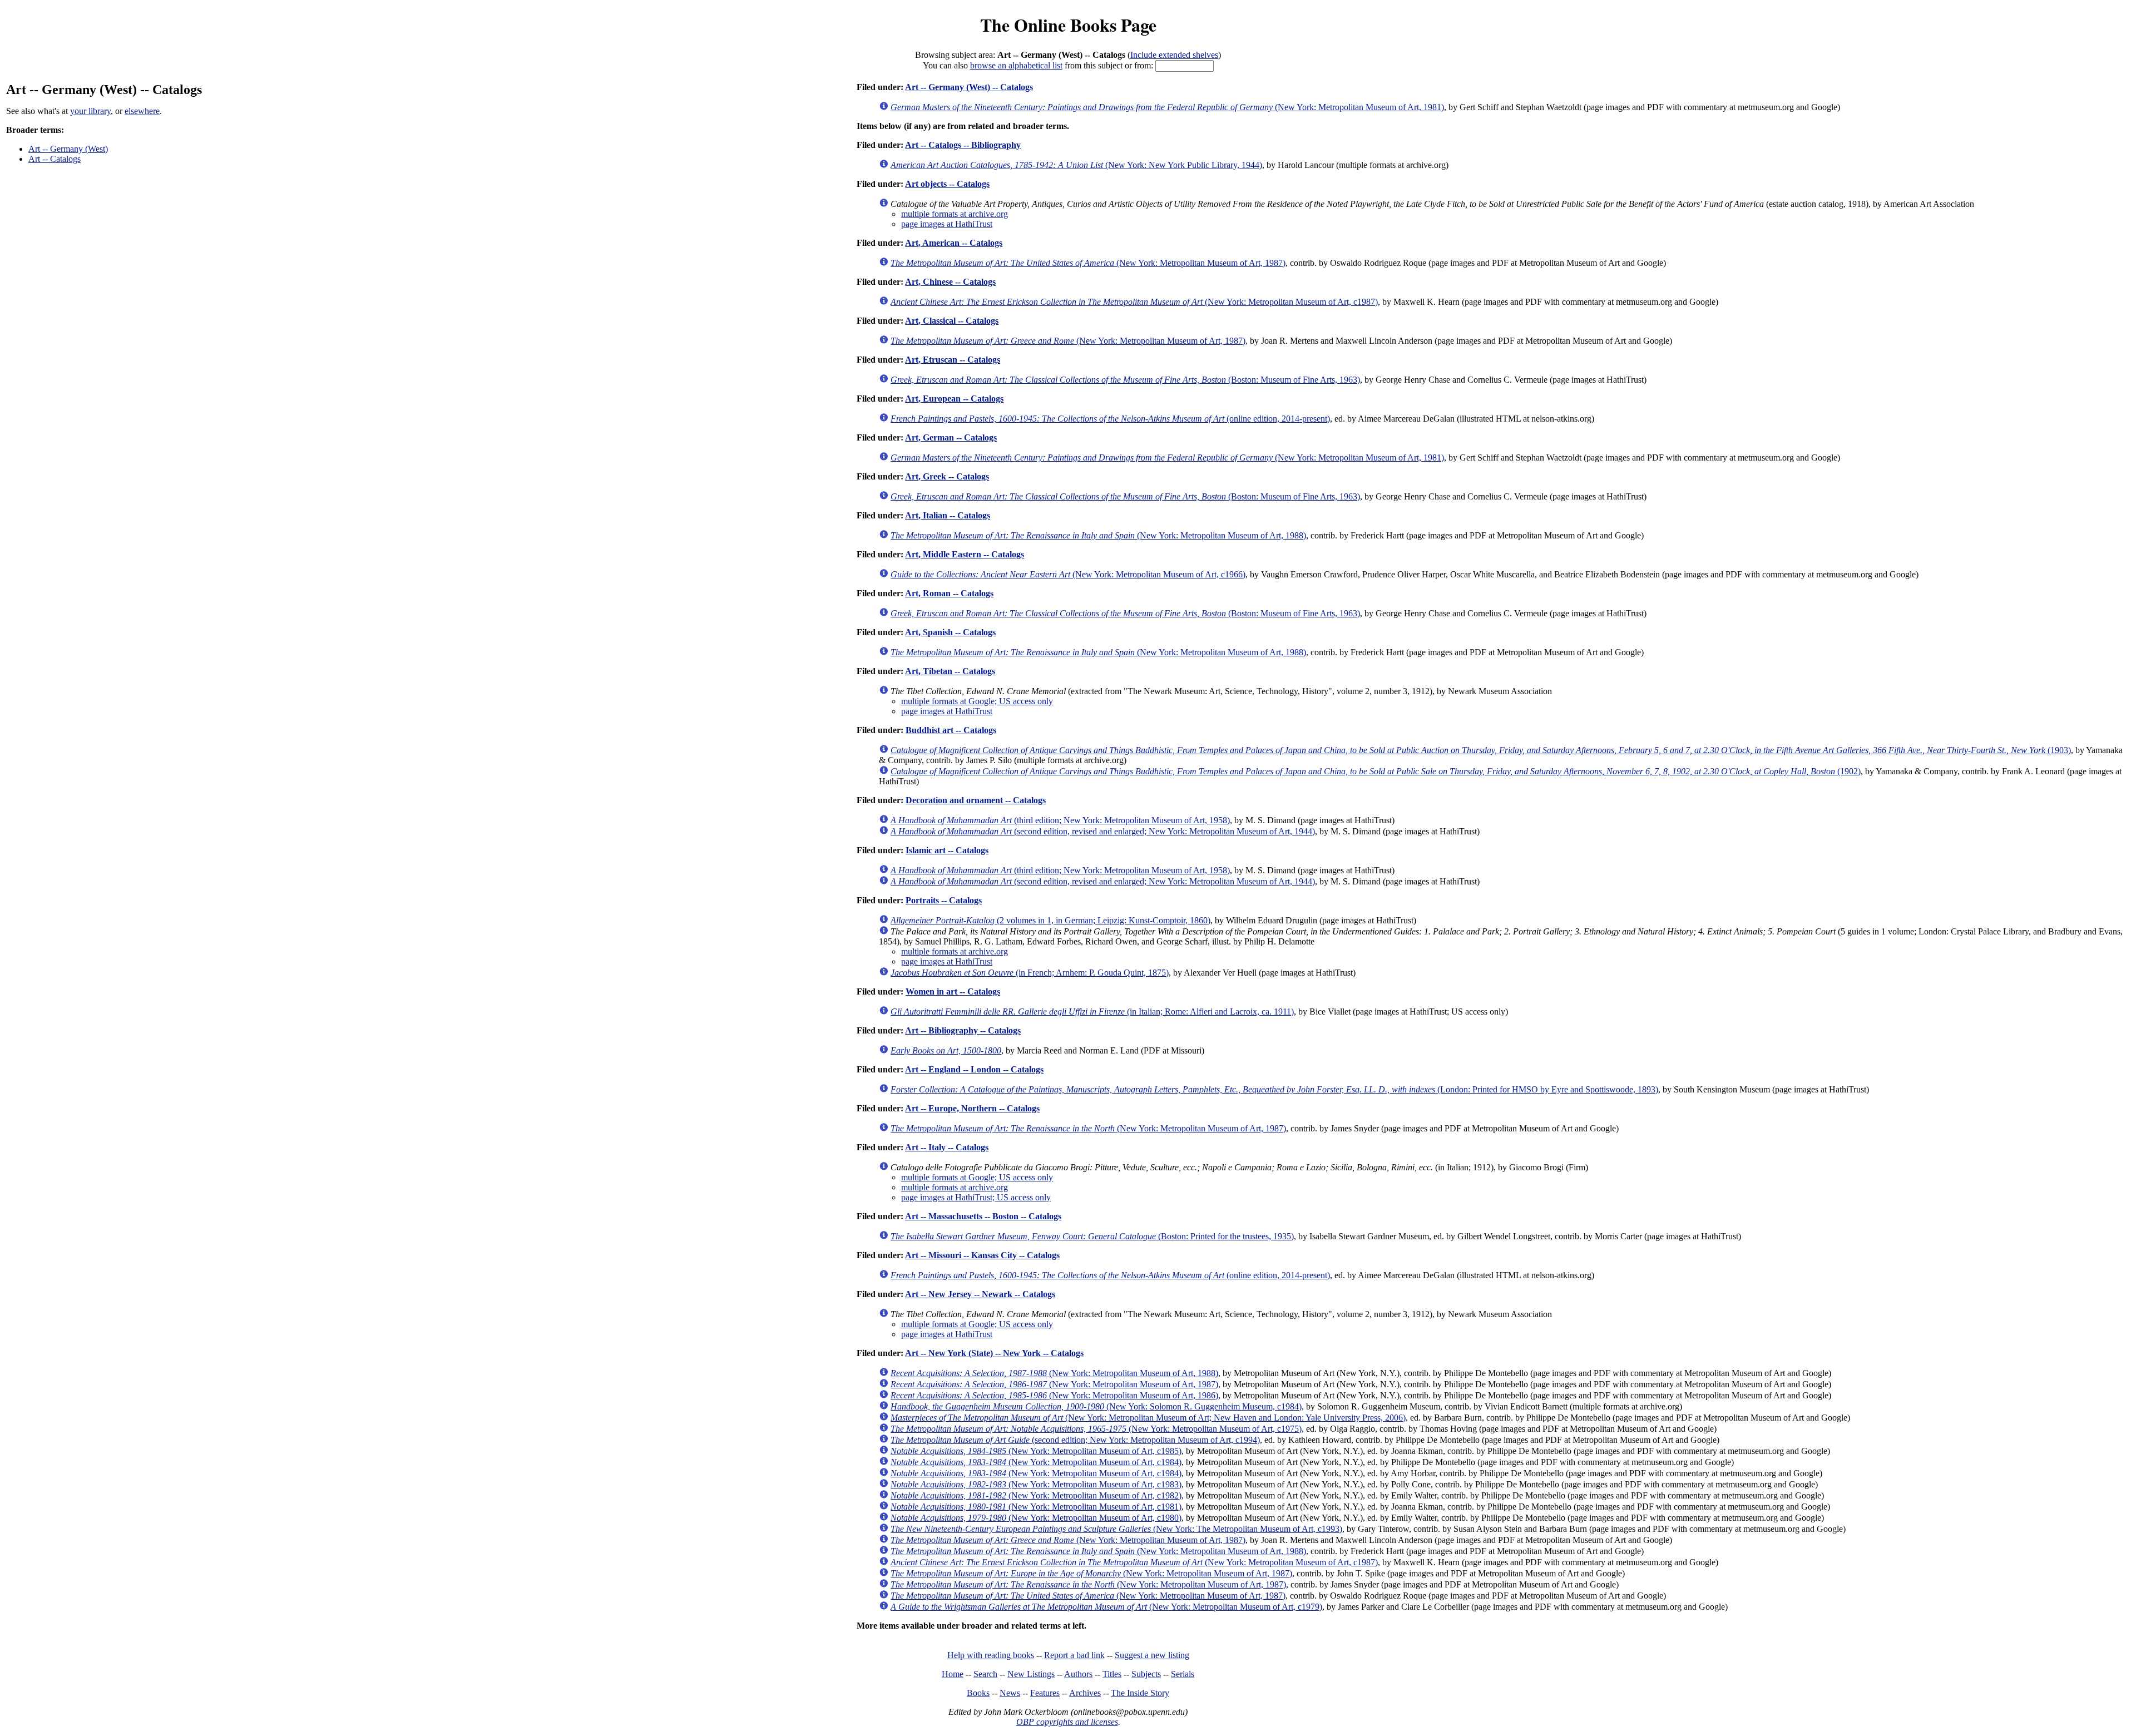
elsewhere (142, 111)
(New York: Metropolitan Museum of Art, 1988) (1098, 535)
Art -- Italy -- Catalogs (947, 1147)
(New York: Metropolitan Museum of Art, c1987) (1134, 302)
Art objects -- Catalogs (947, 184)
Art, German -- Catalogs (951, 437)
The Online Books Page (1068, 25)
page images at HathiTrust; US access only (976, 1197)
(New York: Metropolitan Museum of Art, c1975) (1096, 1429)
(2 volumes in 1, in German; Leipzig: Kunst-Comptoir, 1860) (1050, 920)
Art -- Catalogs (55, 159)
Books (978, 1693)
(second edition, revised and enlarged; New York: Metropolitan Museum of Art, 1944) (1103, 831)
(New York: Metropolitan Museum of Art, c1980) (1036, 1518)
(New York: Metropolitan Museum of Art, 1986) (1054, 1395)
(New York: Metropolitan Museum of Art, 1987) (1088, 263)
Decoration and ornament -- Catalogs (976, 800)
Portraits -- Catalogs (944, 900)
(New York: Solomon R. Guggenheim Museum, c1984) (1096, 1406)
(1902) (1376, 771)
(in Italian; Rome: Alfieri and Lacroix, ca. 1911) (1092, 1012)
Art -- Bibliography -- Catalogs (963, 1030)
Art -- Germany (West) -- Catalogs (969, 87)
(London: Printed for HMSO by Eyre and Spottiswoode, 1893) (1274, 1089)
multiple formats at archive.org (955, 214)
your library (90, 111)
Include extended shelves (1174, 55)
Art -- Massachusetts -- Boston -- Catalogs (983, 1216)
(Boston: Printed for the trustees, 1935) (1092, 1236)
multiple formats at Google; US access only (977, 701)
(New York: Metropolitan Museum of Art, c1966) (1068, 574)
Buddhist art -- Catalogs (951, 730)
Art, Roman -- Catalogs (949, 593)
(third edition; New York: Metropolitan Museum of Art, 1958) (1060, 820)
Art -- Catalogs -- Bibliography (963, 145)
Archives (1085, 1693)
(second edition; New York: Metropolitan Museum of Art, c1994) (1075, 1440)
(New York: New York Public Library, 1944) (1076, 165)
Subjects (1146, 1674)
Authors (1078, 1674)
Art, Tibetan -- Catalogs (950, 671)
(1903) (1481, 750)
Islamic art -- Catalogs (947, 850)
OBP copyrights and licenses (1067, 1722)
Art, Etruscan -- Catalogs (953, 360)
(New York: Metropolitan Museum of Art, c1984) (1036, 1462)
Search (985, 1674)
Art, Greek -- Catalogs (947, 476)
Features (1045, 1693)
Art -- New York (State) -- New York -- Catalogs (994, 1353)
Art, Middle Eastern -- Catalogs (965, 554)
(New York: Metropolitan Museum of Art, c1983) (1036, 1484)
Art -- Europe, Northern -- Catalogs (972, 1108)
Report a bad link (1074, 1655)
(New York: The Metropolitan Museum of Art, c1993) (1116, 1529)
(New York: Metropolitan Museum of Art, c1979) (1106, 1607)
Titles (1112, 1674)
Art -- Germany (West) (68, 149)
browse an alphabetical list (1016, 65)
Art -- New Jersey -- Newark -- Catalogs (980, 1294)
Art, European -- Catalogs (954, 399)
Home (953, 1674)
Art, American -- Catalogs (954, 243)
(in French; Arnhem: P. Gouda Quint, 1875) (1030, 973)
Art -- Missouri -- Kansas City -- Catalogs (982, 1255)
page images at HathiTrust (947, 224)
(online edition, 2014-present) (1110, 419)
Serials (1183, 1674)
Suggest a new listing (1152, 1655)
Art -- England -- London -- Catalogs (974, 1069)
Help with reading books (991, 1655)
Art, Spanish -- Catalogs (950, 632)
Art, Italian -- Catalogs (948, 515)
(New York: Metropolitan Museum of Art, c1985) (1036, 1451)
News (1010, 1693)
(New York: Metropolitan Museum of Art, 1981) (1167, 107)
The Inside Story (1140, 1693)
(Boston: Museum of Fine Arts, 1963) (1125, 380)
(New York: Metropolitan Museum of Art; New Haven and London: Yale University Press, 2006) (1148, 1418)
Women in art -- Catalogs (953, 991)
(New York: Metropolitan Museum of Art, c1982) (1036, 1495)
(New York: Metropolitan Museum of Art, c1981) (1036, 1507)
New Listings (1031, 1674)
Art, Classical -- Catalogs (952, 321)
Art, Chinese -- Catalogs (950, 282)
